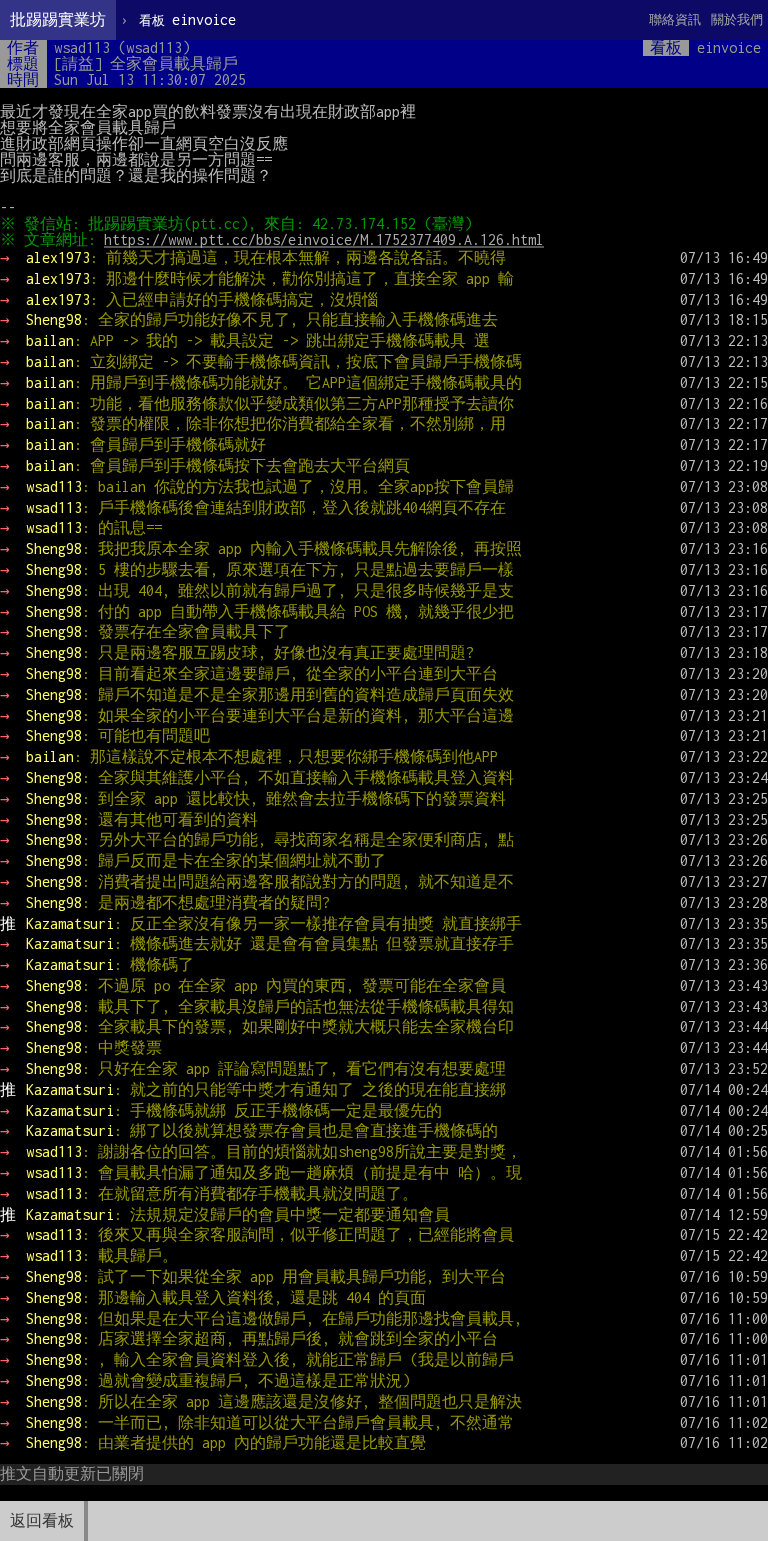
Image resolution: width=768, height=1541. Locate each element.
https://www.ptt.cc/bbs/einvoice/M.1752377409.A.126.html (324, 239)
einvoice (187, 19)
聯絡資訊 (675, 19)
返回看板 (42, 1520)
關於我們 (737, 19)
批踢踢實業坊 (58, 19)
